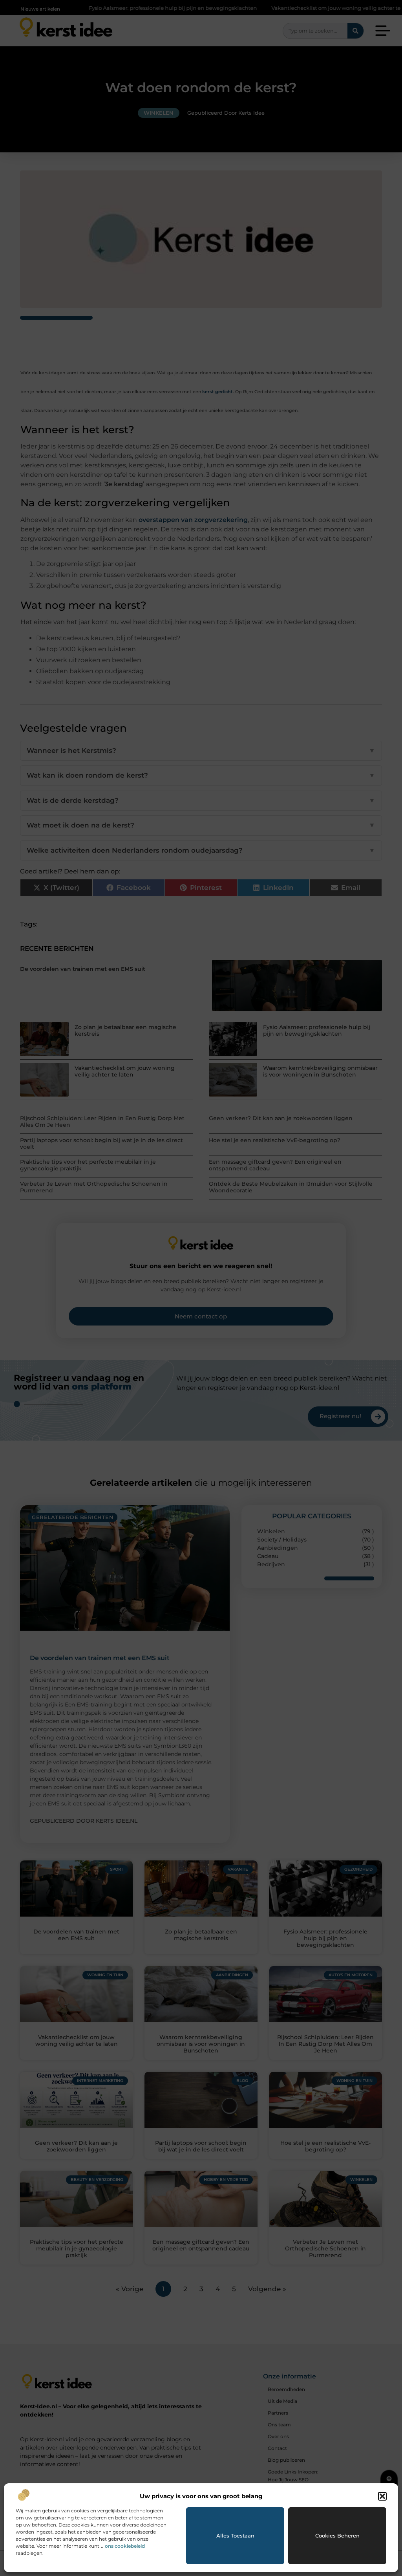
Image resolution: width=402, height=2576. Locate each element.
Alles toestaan (235, 2536)
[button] (382, 2496)
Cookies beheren (337, 2536)
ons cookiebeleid (125, 2546)
